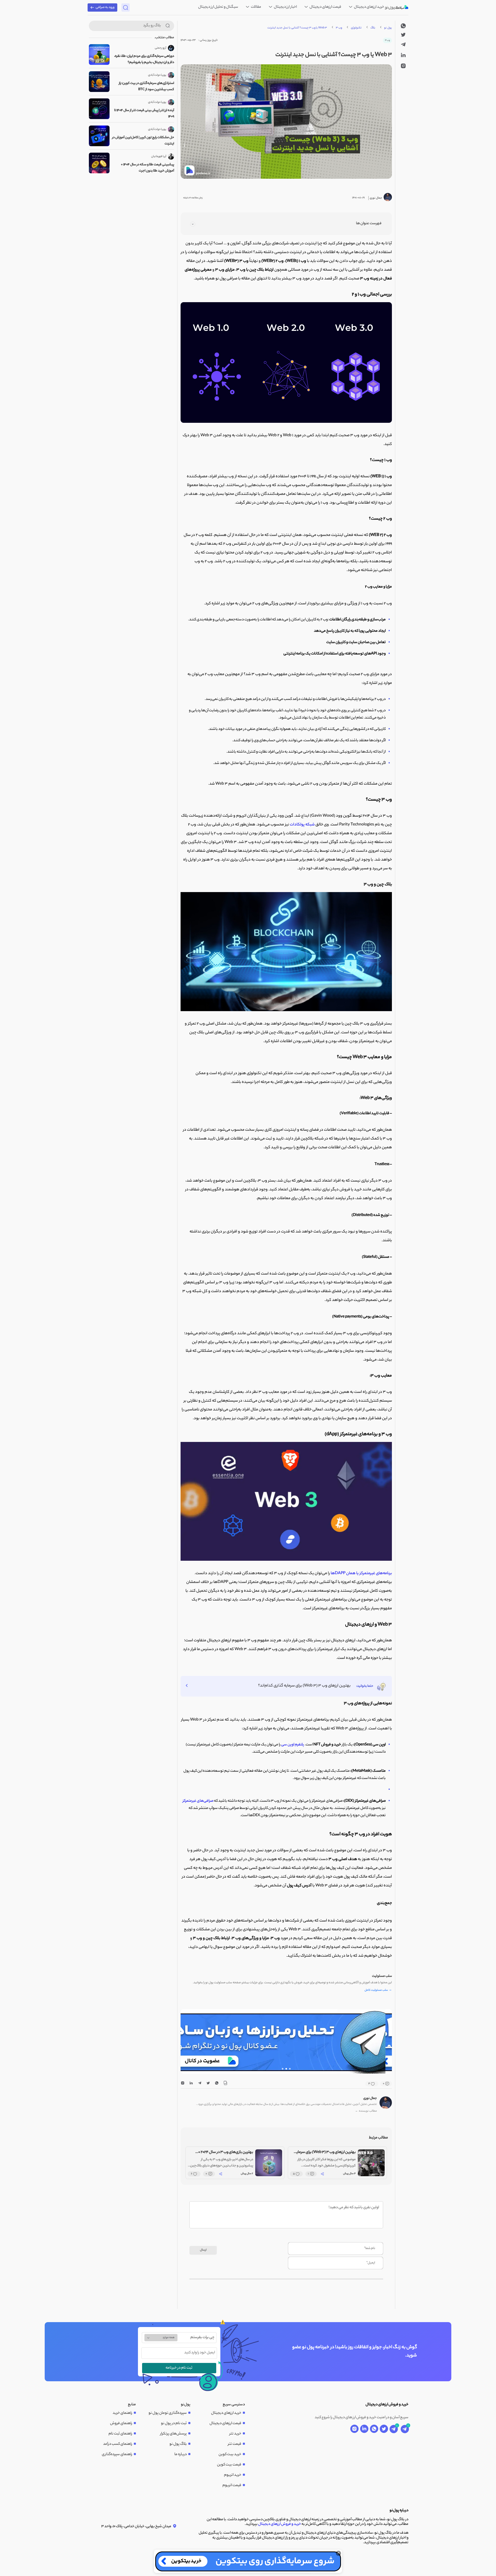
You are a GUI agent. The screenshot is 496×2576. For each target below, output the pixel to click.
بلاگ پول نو (178, 2444)
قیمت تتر (235, 2444)
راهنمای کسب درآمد (118, 2444)
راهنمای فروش (121, 2424)
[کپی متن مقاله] (225, 2084)
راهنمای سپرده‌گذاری (117, 2455)
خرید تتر (235, 2434)
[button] (290, 2069)
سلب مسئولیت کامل (378, 1990)
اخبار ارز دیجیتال (285, 7)
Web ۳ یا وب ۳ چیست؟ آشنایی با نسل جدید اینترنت (297, 28)
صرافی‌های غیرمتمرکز (198, 1801)
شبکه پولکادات (302, 825)
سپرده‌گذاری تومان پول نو (168, 2413)
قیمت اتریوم (232, 2486)
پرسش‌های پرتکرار (173, 2434)
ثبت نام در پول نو (174, 2424)
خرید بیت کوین (230, 2455)
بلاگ (373, 28)
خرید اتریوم (233, 2475)
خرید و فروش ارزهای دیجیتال (280, 2524)
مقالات (256, 7)
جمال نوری (370, 2098)
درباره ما (181, 2455)
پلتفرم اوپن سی (293, 1745)
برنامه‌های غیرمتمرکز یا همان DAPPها (361, 1574)
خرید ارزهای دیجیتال (369, 7)
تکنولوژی (356, 28)
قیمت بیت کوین (229, 2465)
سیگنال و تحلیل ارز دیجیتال (218, 7)
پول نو (388, 28)
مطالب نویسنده (366, 2111)
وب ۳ (339, 28)
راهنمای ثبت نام (120, 2434)
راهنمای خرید (122, 2413)
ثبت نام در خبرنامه (179, 2368)
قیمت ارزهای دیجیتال (325, 7)
